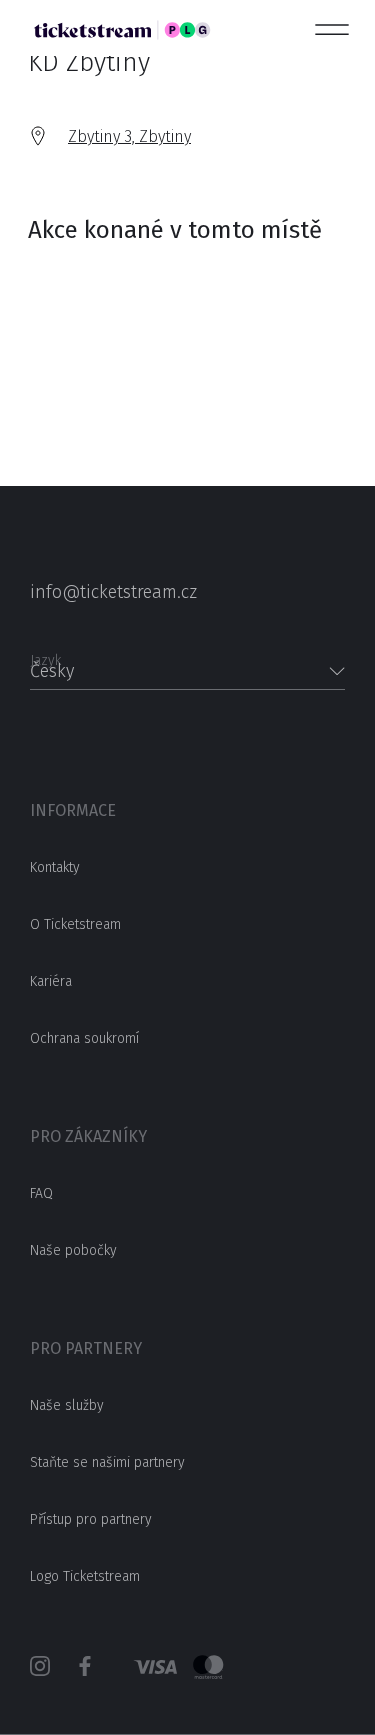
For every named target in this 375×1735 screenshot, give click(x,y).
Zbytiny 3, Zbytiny (129, 136)
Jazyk (45, 654)
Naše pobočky (73, 1250)
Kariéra (51, 981)
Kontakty (55, 867)
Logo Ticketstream (85, 1576)
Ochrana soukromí (84, 1038)
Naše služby (67, 1405)
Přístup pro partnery (91, 1519)
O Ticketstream (75, 924)
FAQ (41, 1193)
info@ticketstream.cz (113, 592)
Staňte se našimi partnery (107, 1462)
